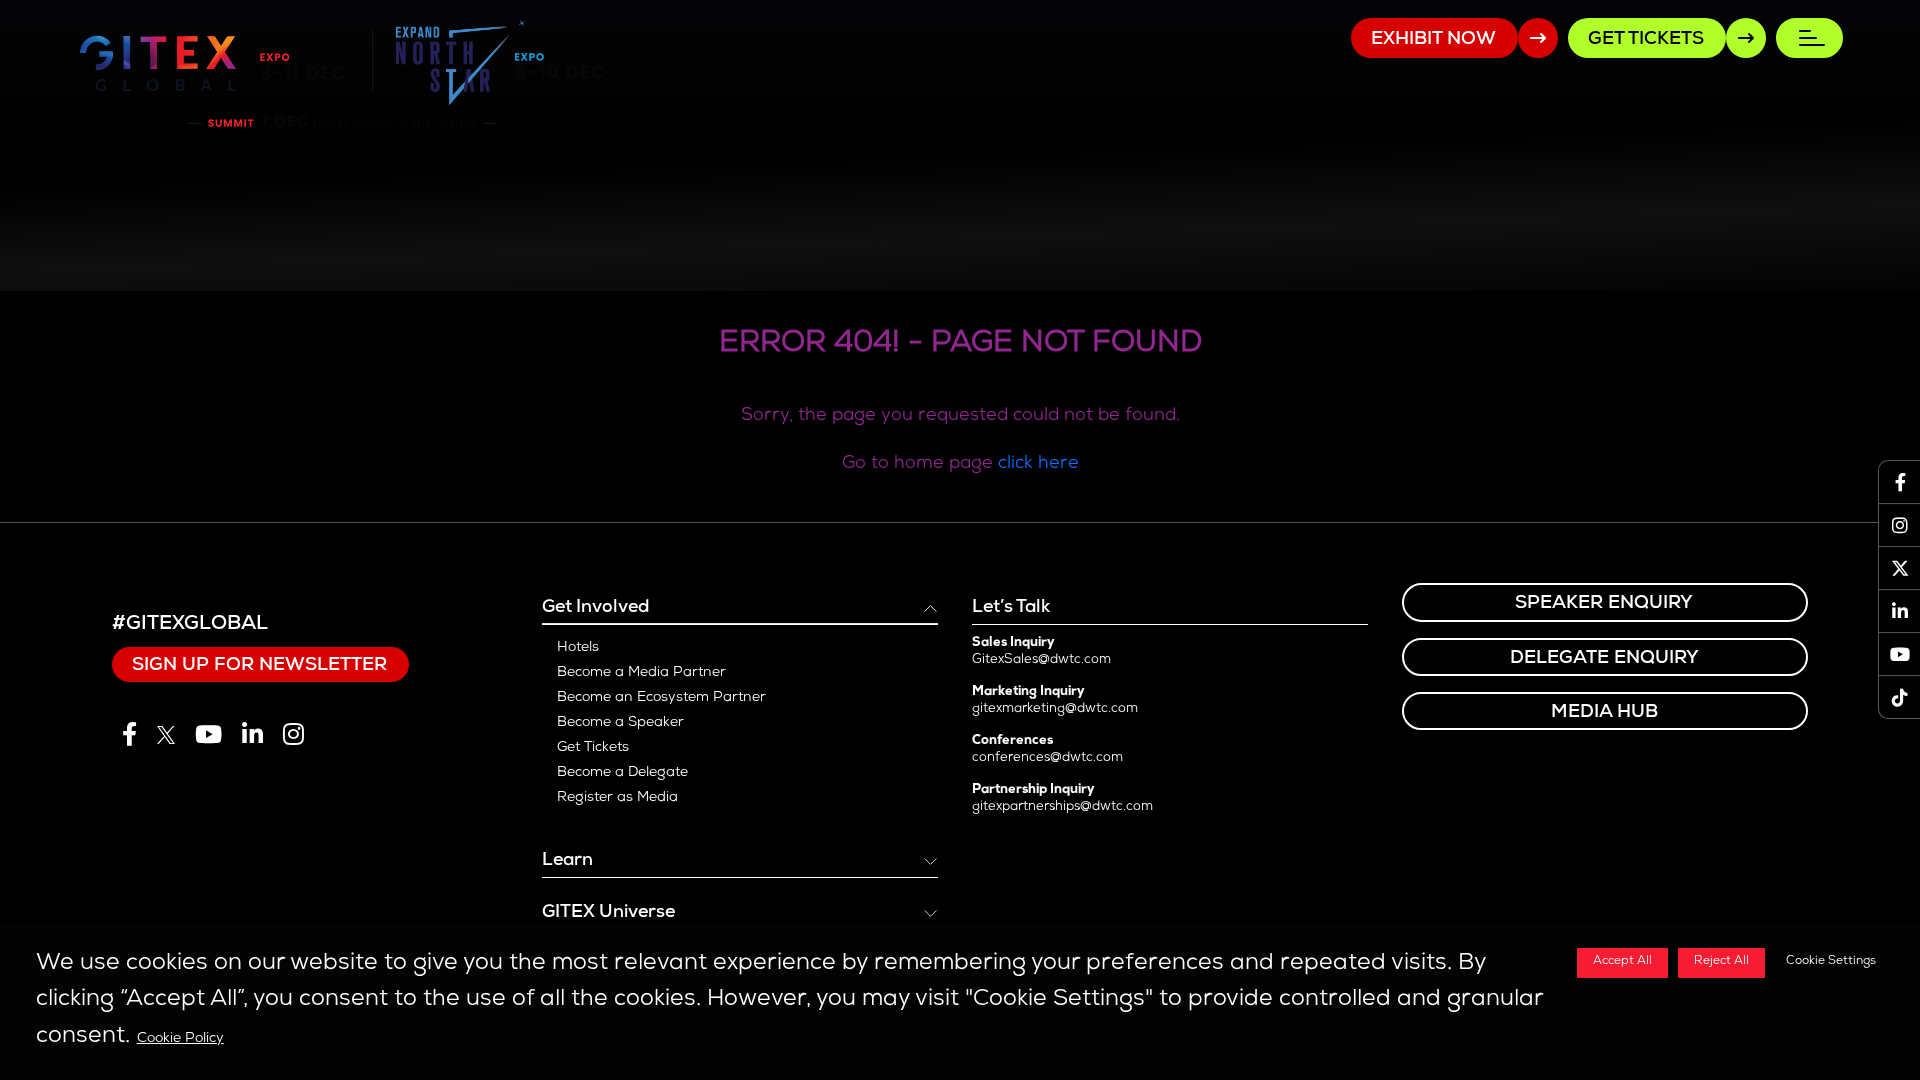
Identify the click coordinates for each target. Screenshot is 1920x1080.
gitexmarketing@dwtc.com (1055, 709)
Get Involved (595, 608)
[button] (1827, 963)
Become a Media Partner (641, 673)
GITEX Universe (608, 913)
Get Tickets (593, 748)
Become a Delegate (622, 773)
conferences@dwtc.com (1047, 758)
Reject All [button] (1721, 962)
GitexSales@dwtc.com (1041, 660)
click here (1038, 464)
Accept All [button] (1622, 962)
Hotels (578, 648)
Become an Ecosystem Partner (661, 698)
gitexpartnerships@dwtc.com (1062, 807)
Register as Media (617, 798)
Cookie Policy (180, 1039)
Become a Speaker (620, 723)
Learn (567, 861)
